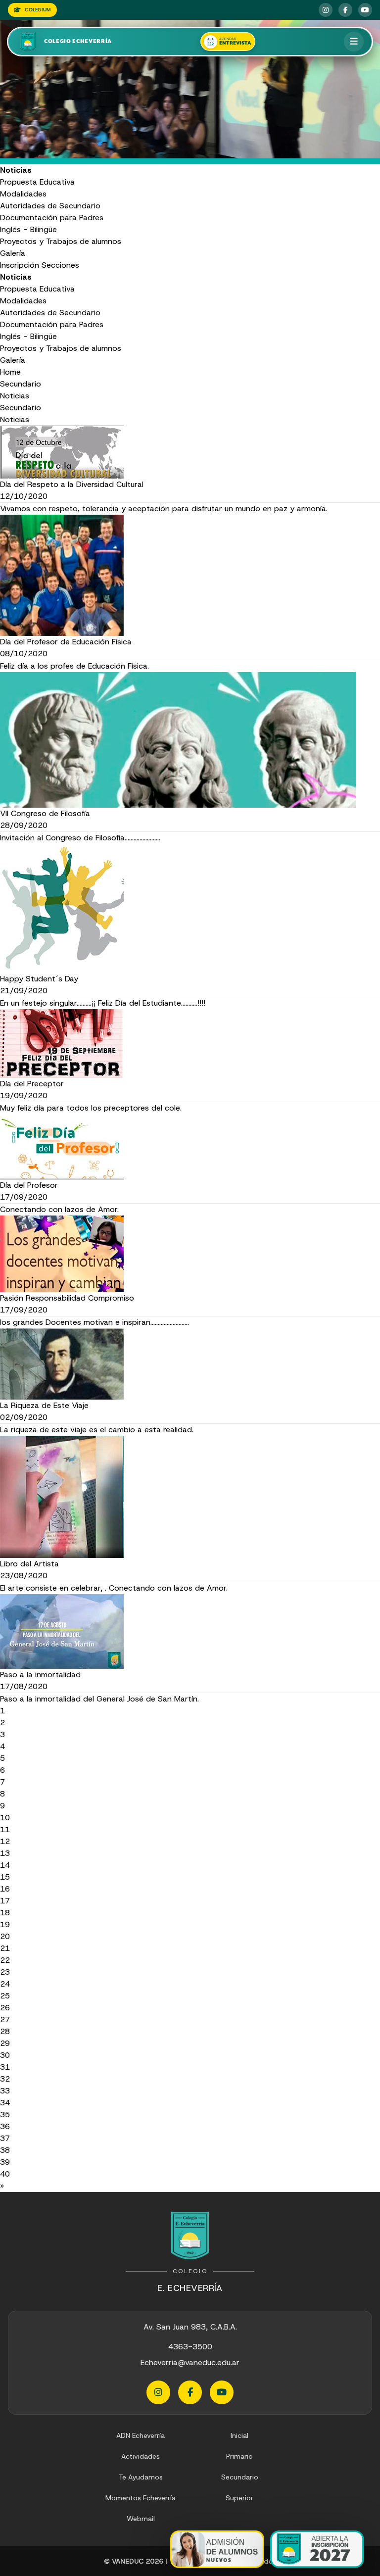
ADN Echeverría (141, 2435)
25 (5, 1996)
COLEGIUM (38, 10)
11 (5, 1829)
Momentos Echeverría (141, 2498)
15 (5, 1877)
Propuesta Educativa (37, 182)
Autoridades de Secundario (50, 206)
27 (5, 2019)
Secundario (21, 384)
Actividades (141, 2456)
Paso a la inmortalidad (40, 1675)
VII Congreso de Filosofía (45, 813)
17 (5, 1901)
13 (5, 1853)
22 (5, 1960)
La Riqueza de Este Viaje (44, 1405)
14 (5, 1865)
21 (5, 1948)
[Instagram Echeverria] (326, 10)
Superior (239, 2498)
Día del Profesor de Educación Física (66, 642)
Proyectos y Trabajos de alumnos (61, 241)
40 (5, 2174)
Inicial (239, 2435)
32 (5, 2079)
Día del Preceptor (32, 1084)
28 (5, 2031)
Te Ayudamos (141, 2477)
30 (5, 2055)
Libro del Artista (29, 1564)
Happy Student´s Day (39, 979)
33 (5, 2091)
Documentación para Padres (52, 218)
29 (5, 2043)
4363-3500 (190, 2347)
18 (5, 1913)
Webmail (141, 2519)
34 (5, 2103)
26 (5, 2008)
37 (5, 2138)
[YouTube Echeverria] (365, 10)
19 (5, 1924)
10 (5, 1818)
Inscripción (20, 265)
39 (5, 2162)
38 (5, 2150)
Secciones (60, 265)
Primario (239, 2456)
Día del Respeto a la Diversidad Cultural (72, 484)
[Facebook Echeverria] (345, 10)
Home (10, 372)
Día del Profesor (29, 1185)
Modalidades (23, 194)
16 (5, 1889)
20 (5, 1936)
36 (5, 2126)
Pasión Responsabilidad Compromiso (67, 1298)
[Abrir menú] (354, 42)
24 (5, 1984)
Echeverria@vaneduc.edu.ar (190, 2362)
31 (5, 2067)
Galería (13, 253)
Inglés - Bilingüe (28, 229)
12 (5, 1841)
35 (5, 2114)
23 (5, 1972)
